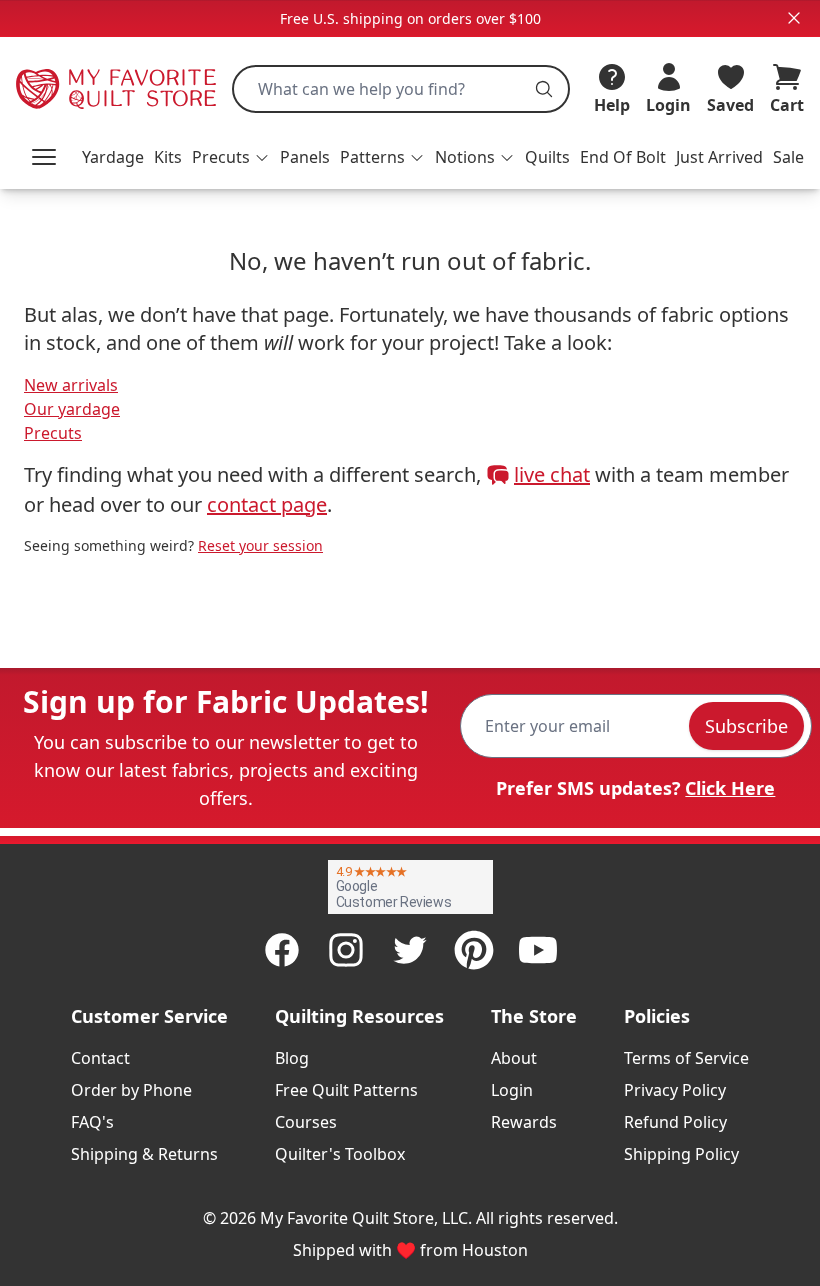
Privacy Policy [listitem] (675, 1090)
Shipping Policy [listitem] (681, 1154)
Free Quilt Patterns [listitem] (346, 1090)
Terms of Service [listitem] (686, 1058)
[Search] (544, 89)
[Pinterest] (474, 950)
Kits (168, 157)
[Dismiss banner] (794, 18)
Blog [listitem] (292, 1058)
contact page (267, 504)
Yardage (113, 157)
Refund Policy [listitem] (675, 1122)
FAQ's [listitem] (92, 1122)
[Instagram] (346, 950)
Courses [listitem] (306, 1122)
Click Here (730, 788)
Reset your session (260, 545)
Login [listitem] (512, 1090)
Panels (305, 157)
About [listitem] (514, 1058)
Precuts (53, 433)
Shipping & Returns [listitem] (144, 1154)
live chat (552, 474)
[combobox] (401, 89)
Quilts (547, 157)
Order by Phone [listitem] (131, 1090)
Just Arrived (719, 157)
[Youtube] (538, 950)
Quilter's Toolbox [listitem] (340, 1154)
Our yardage (72, 409)
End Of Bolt (623, 157)
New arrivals (71, 385)
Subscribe (746, 726)
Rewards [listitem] (524, 1122)
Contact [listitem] (100, 1058)
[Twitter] (410, 950)
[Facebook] (282, 950)
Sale (788, 157)
